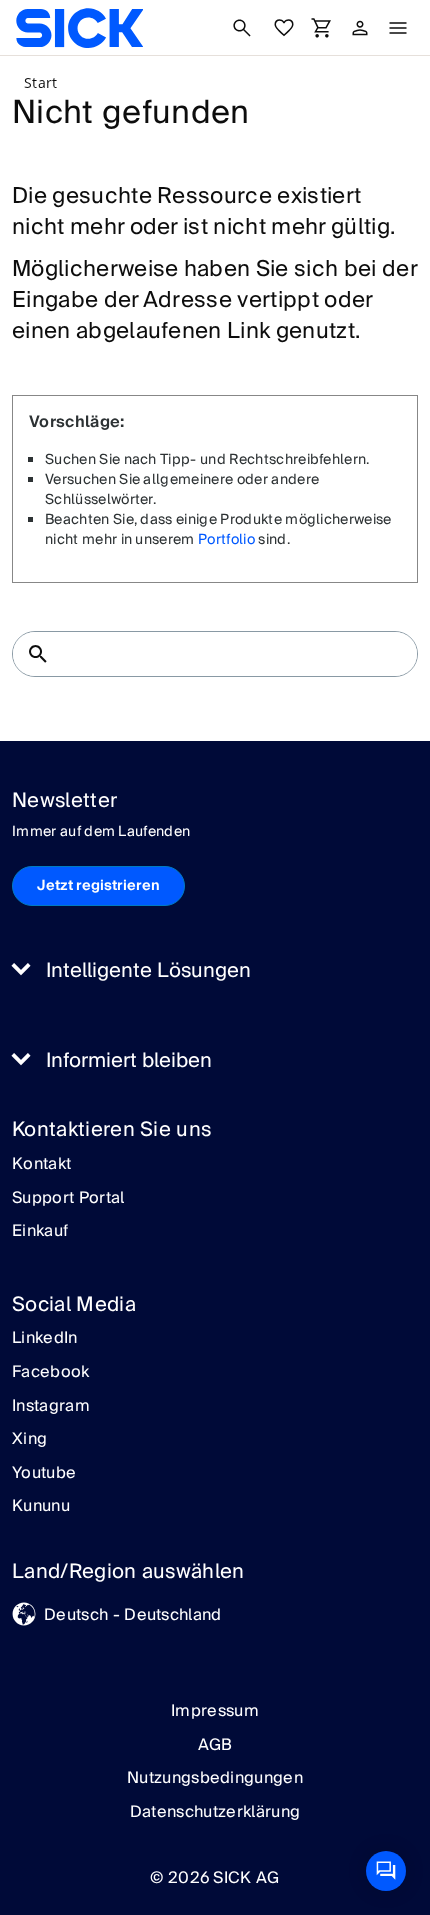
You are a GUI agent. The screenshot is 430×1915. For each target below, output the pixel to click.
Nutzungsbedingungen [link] (215, 1778)
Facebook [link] (51, 1373)
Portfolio (226, 540)
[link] (79, 28)
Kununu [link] (41, 1507)
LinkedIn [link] (45, 1339)
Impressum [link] (215, 1711)
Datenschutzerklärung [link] (215, 1812)
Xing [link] (29, 1440)
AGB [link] (215, 1745)
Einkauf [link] (40, 1232)
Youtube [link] (44, 1474)
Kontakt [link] (41, 1165)
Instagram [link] (51, 1407)
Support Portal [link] (68, 1199)
